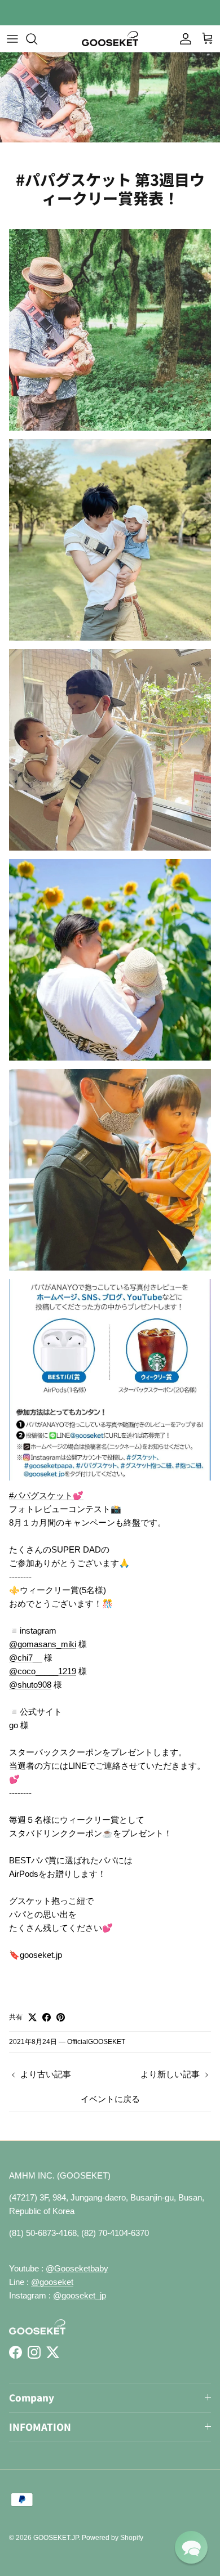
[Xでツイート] (32, 2017)
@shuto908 (30, 1685)
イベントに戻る (110, 2099)
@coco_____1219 (43, 1671)
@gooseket (52, 2282)
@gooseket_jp (80, 2295)
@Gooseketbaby (77, 2268)
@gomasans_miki (43, 1644)
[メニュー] (12, 39)
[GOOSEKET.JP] (110, 39)
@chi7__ (25, 1658)
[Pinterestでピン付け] (61, 2017)
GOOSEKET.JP (56, 2538)
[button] (191, 2547)
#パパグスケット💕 (46, 1495)
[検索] (37, 39)
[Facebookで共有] (47, 2017)
